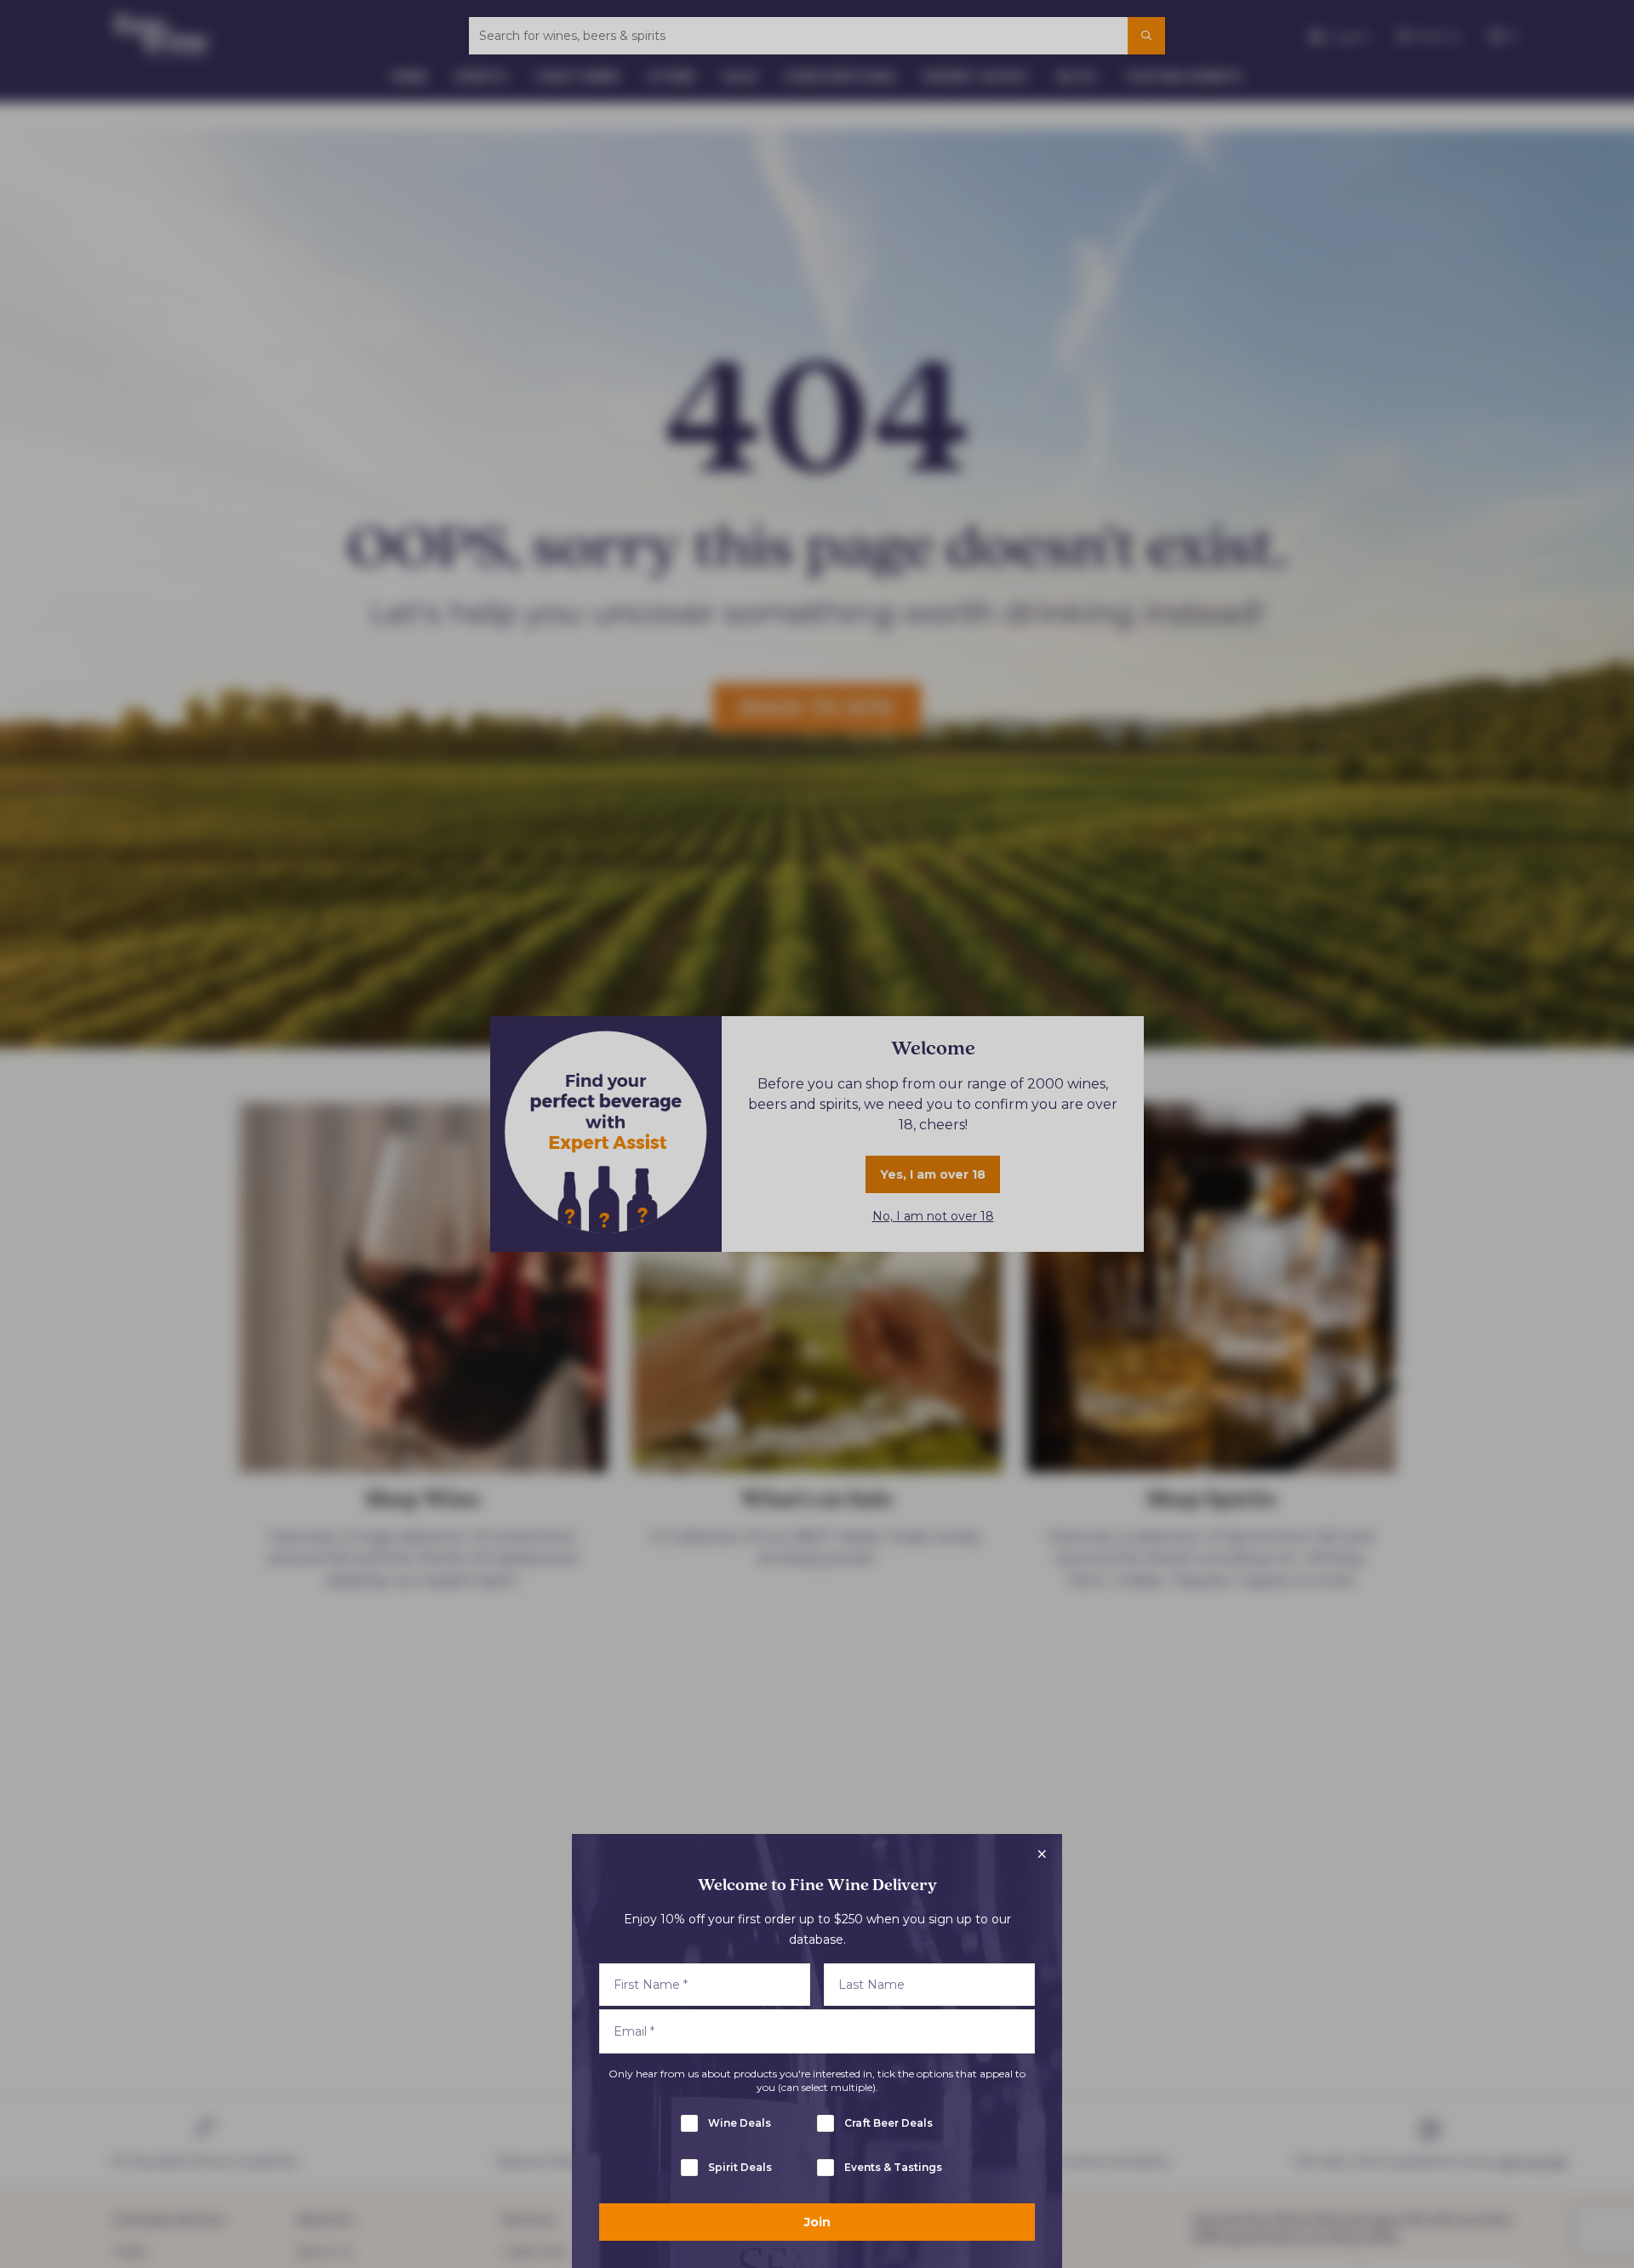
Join (817, 2222)
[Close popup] (1042, 1854)
